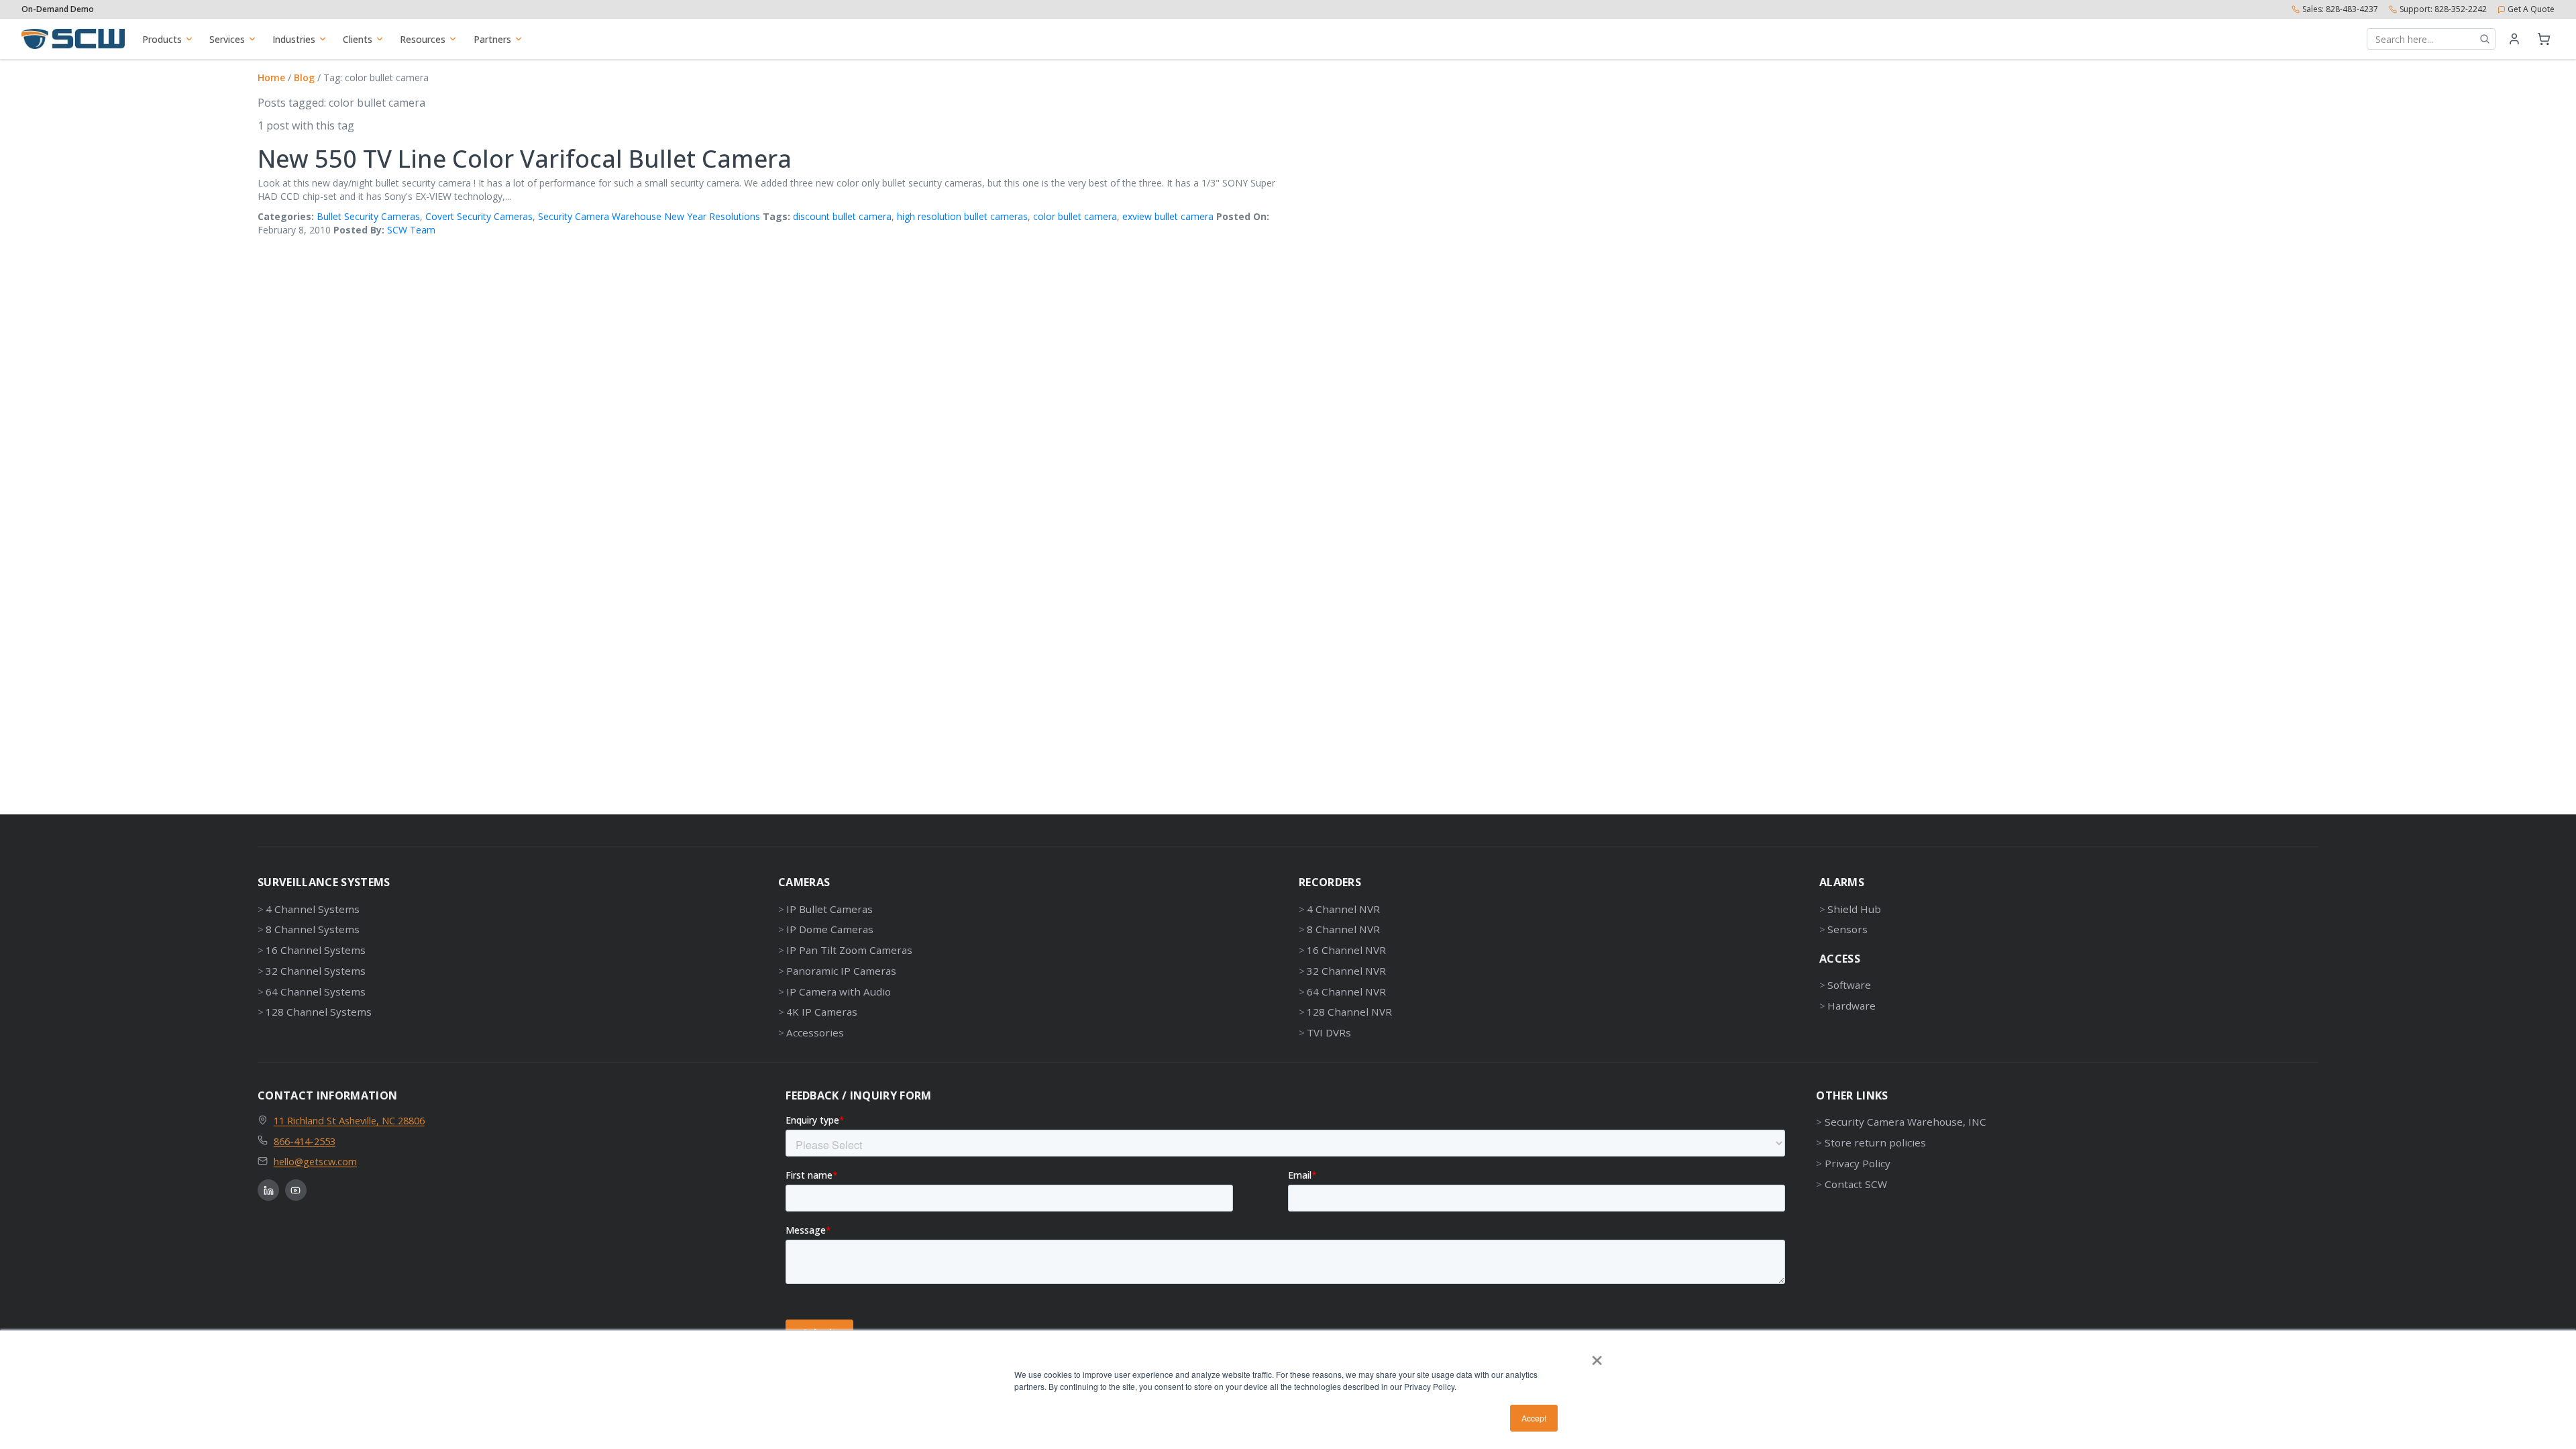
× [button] (1597, 1356)
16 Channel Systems (316, 950)
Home (271, 77)
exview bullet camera (1168, 216)
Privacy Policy (1857, 1163)
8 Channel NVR (1343, 929)
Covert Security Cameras (479, 216)
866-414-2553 (305, 1141)
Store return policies (1875, 1142)
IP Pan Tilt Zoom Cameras (849, 950)
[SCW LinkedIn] (268, 1190)
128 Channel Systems (319, 1012)
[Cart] (2544, 39)
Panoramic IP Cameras (841, 971)
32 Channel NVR (1346, 971)
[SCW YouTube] (296, 1190)
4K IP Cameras (822, 1012)
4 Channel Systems (313, 909)
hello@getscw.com (315, 1161)
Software (1849, 985)
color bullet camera (1075, 216)
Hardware (1851, 1006)
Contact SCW (1856, 1184)
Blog (304, 77)
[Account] (2514, 39)
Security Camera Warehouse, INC (1905, 1122)
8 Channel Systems (313, 929)
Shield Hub (1854, 909)
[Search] (2485, 39)
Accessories (815, 1032)
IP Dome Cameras (830, 929)
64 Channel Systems (316, 991)
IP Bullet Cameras (829, 909)
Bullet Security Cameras (368, 216)
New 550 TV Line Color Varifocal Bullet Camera (525, 159)
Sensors (1847, 929)
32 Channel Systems (316, 971)
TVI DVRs (1329, 1032)
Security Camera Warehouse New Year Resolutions (649, 216)
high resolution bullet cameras (962, 216)
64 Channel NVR (1346, 991)
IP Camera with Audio (839, 991)
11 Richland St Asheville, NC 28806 (349, 1120)
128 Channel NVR (1349, 1012)
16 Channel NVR (1346, 950)
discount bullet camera (842, 216)
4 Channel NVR (1343, 909)
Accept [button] (1534, 1418)
